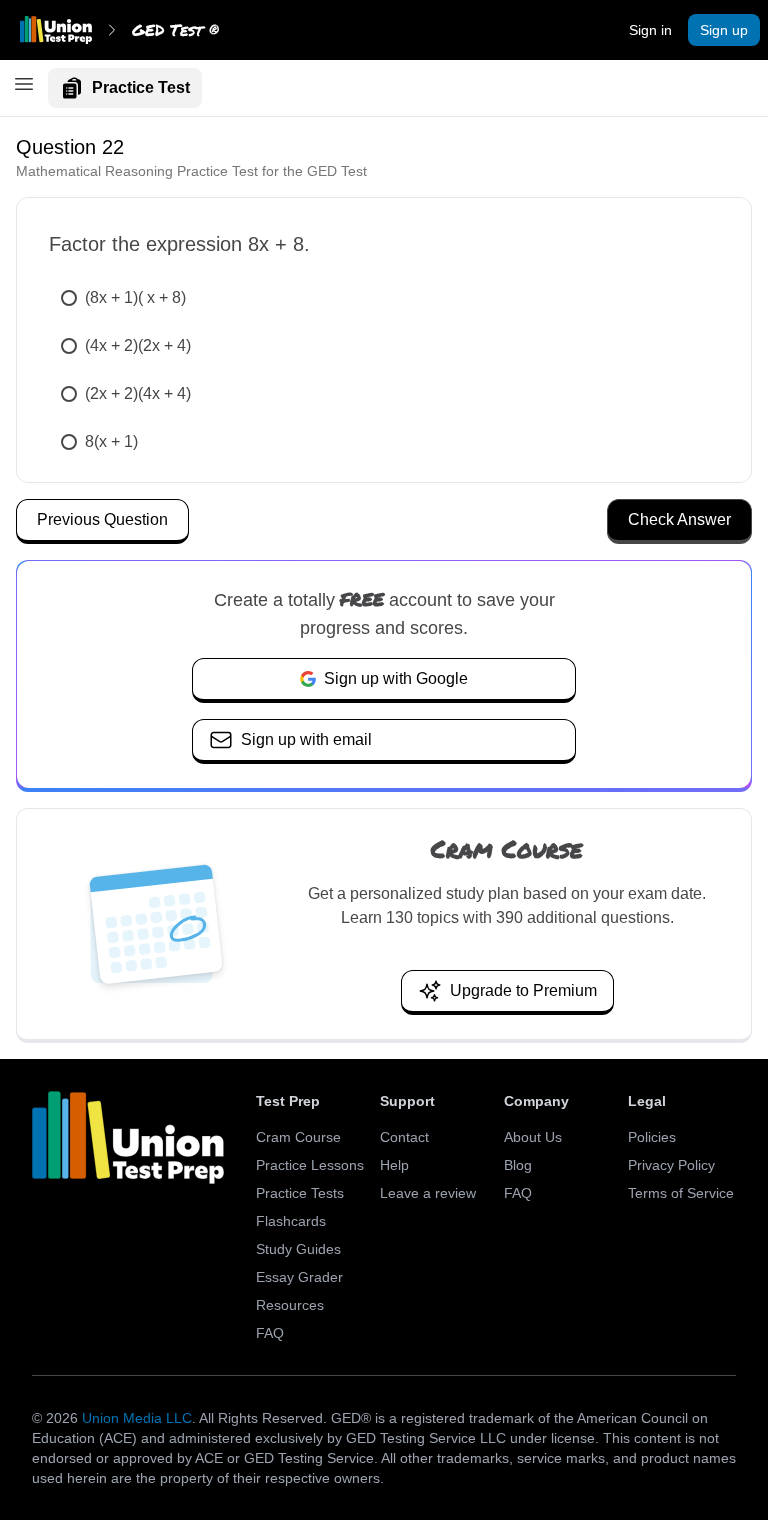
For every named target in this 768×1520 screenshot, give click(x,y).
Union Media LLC (137, 1418)
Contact (404, 1137)
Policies (652, 1137)
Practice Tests (300, 1193)
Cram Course (298, 1137)
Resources (290, 1305)
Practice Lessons (310, 1165)
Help (394, 1165)
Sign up (724, 30)
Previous (102, 519)
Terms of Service (681, 1193)
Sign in (650, 30)
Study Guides (298, 1249)
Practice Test (141, 87)
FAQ (270, 1333)
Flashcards (291, 1221)
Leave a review (428, 1193)
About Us (533, 1137)
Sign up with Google (396, 678)
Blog (518, 1165)
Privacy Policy (671, 1165)
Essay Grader (299, 1277)
